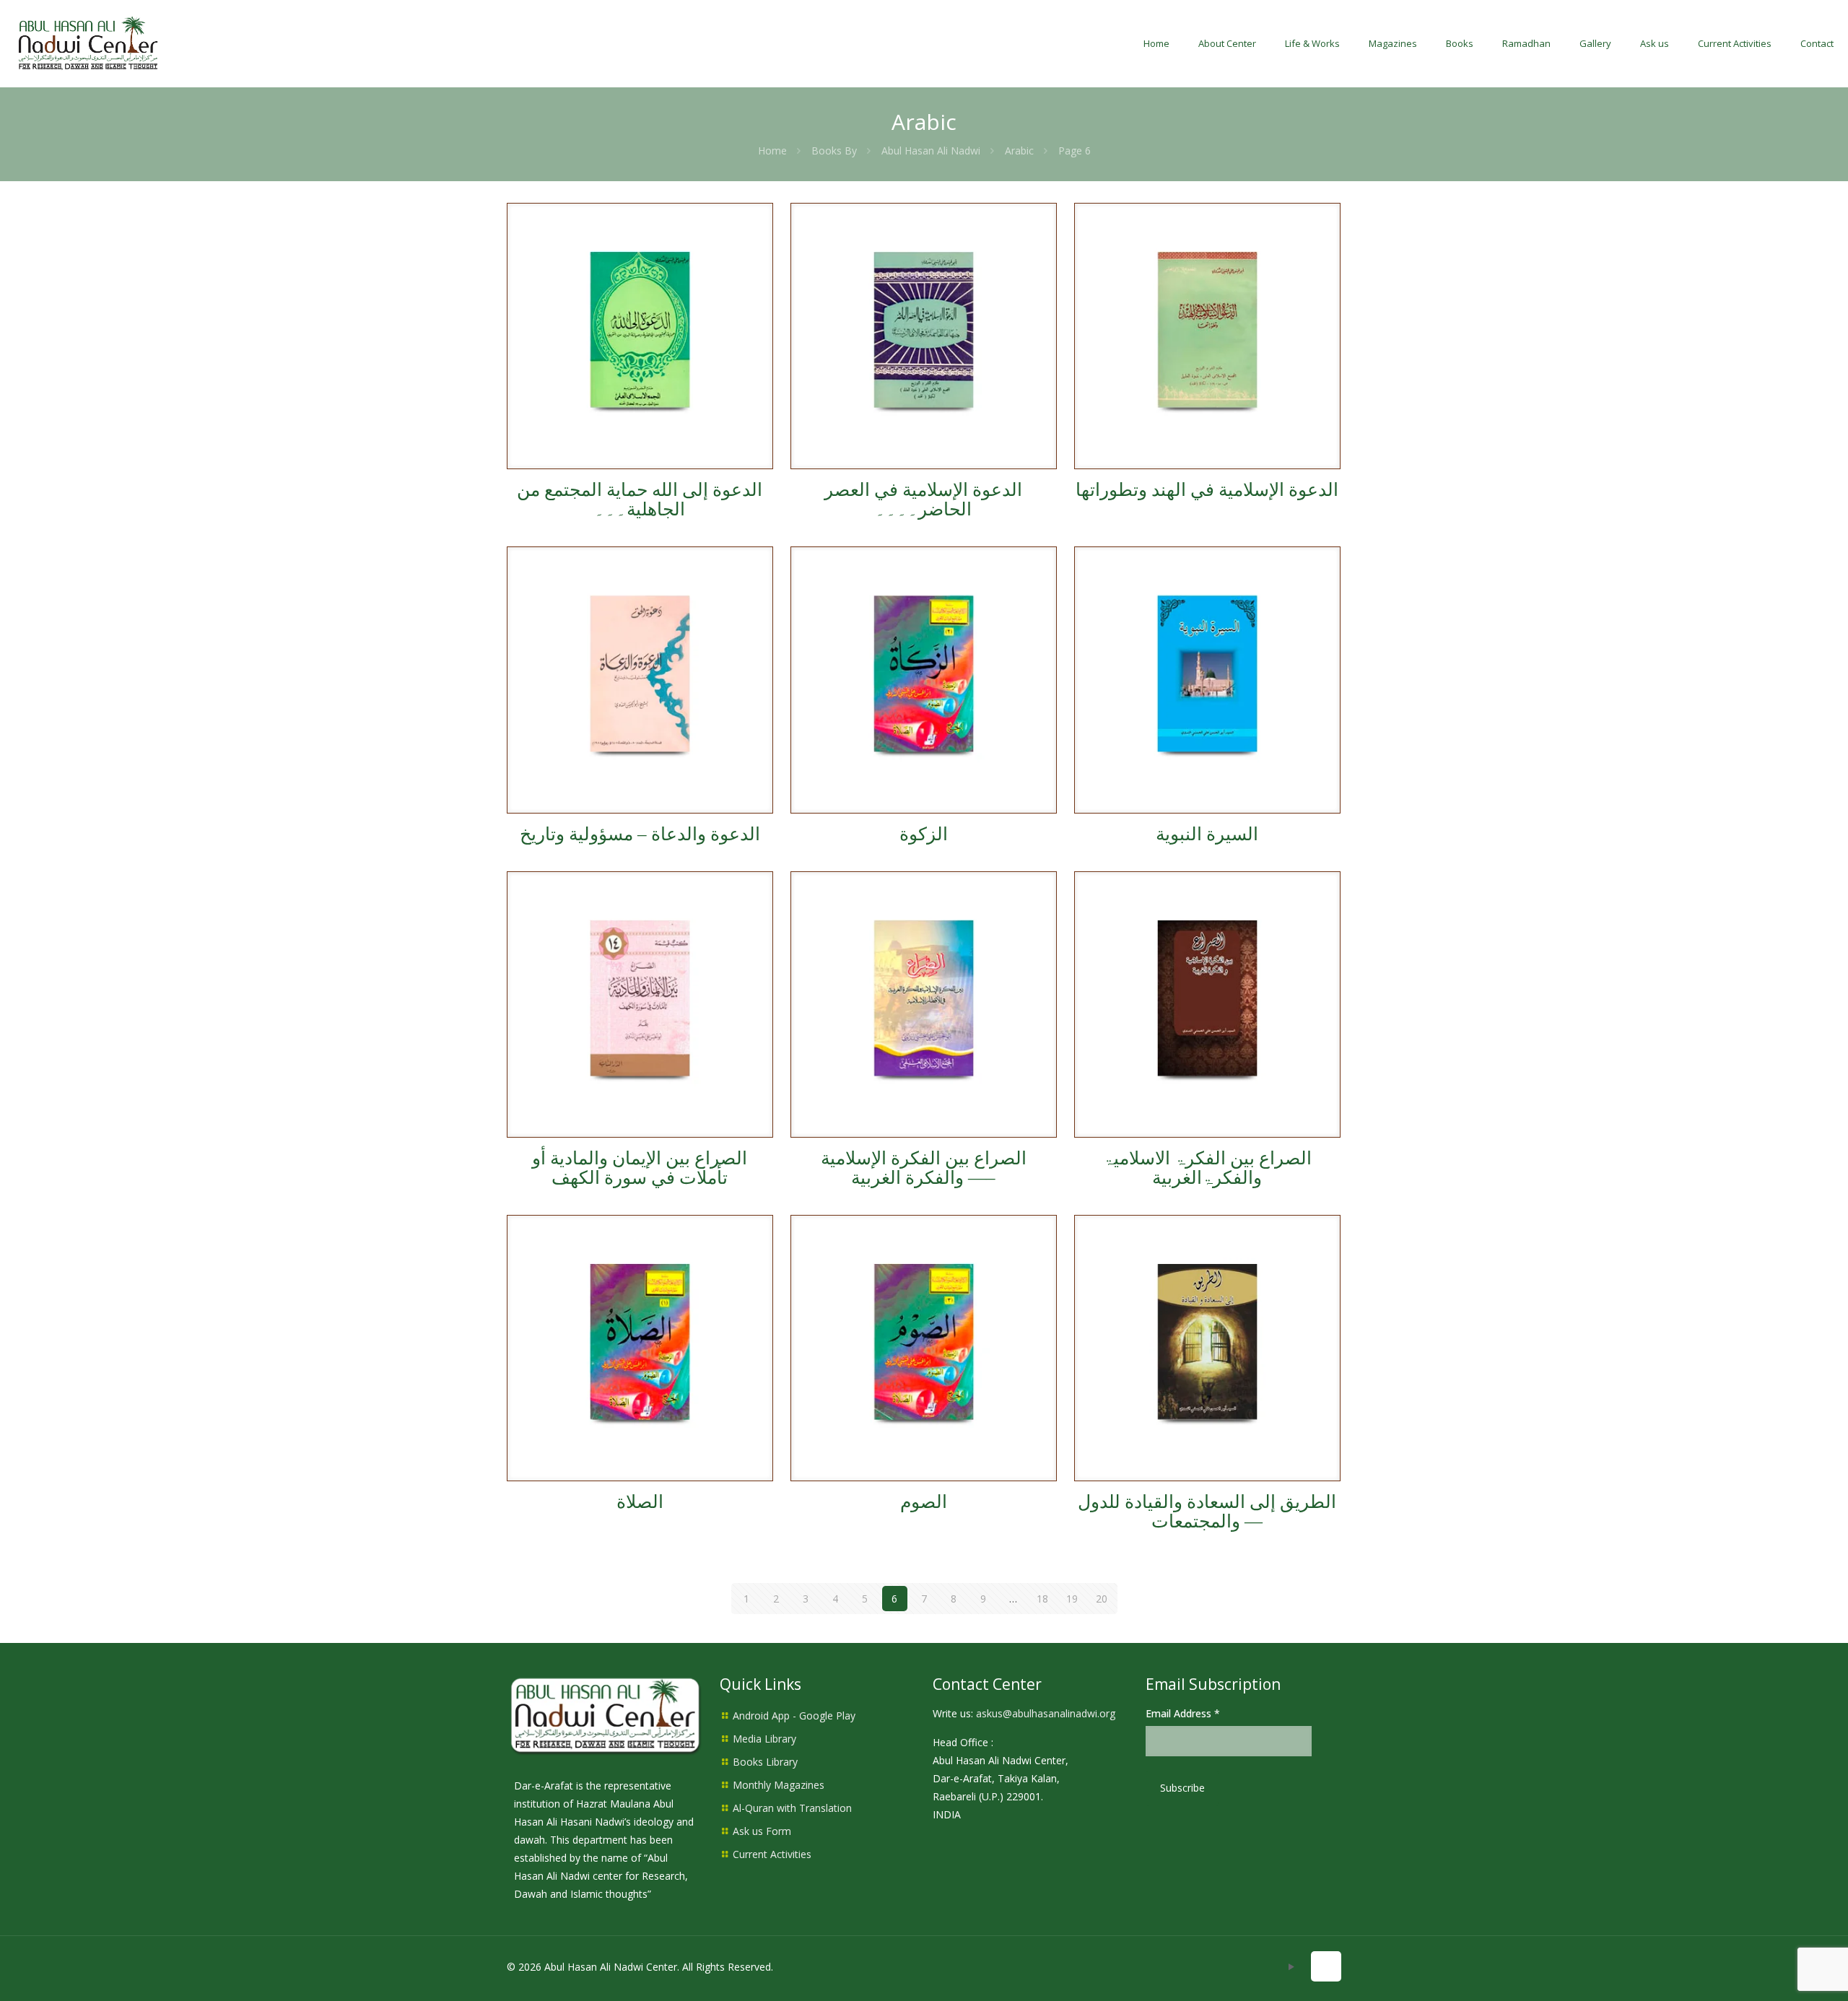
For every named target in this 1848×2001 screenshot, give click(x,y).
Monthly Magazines (779, 1785)
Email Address (1183, 1713)
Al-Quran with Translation (792, 1808)
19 (1072, 1599)
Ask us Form (762, 1831)
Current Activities (772, 1854)
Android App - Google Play (794, 1716)
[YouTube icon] (1291, 1966)
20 (1102, 1599)
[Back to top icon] (1326, 1966)
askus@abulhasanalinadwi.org (1046, 1713)
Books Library (765, 1762)
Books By (834, 151)
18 (1042, 1599)
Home (772, 151)
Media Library (764, 1739)
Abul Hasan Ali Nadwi (931, 151)
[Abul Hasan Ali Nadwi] (88, 43)
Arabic (1019, 151)
